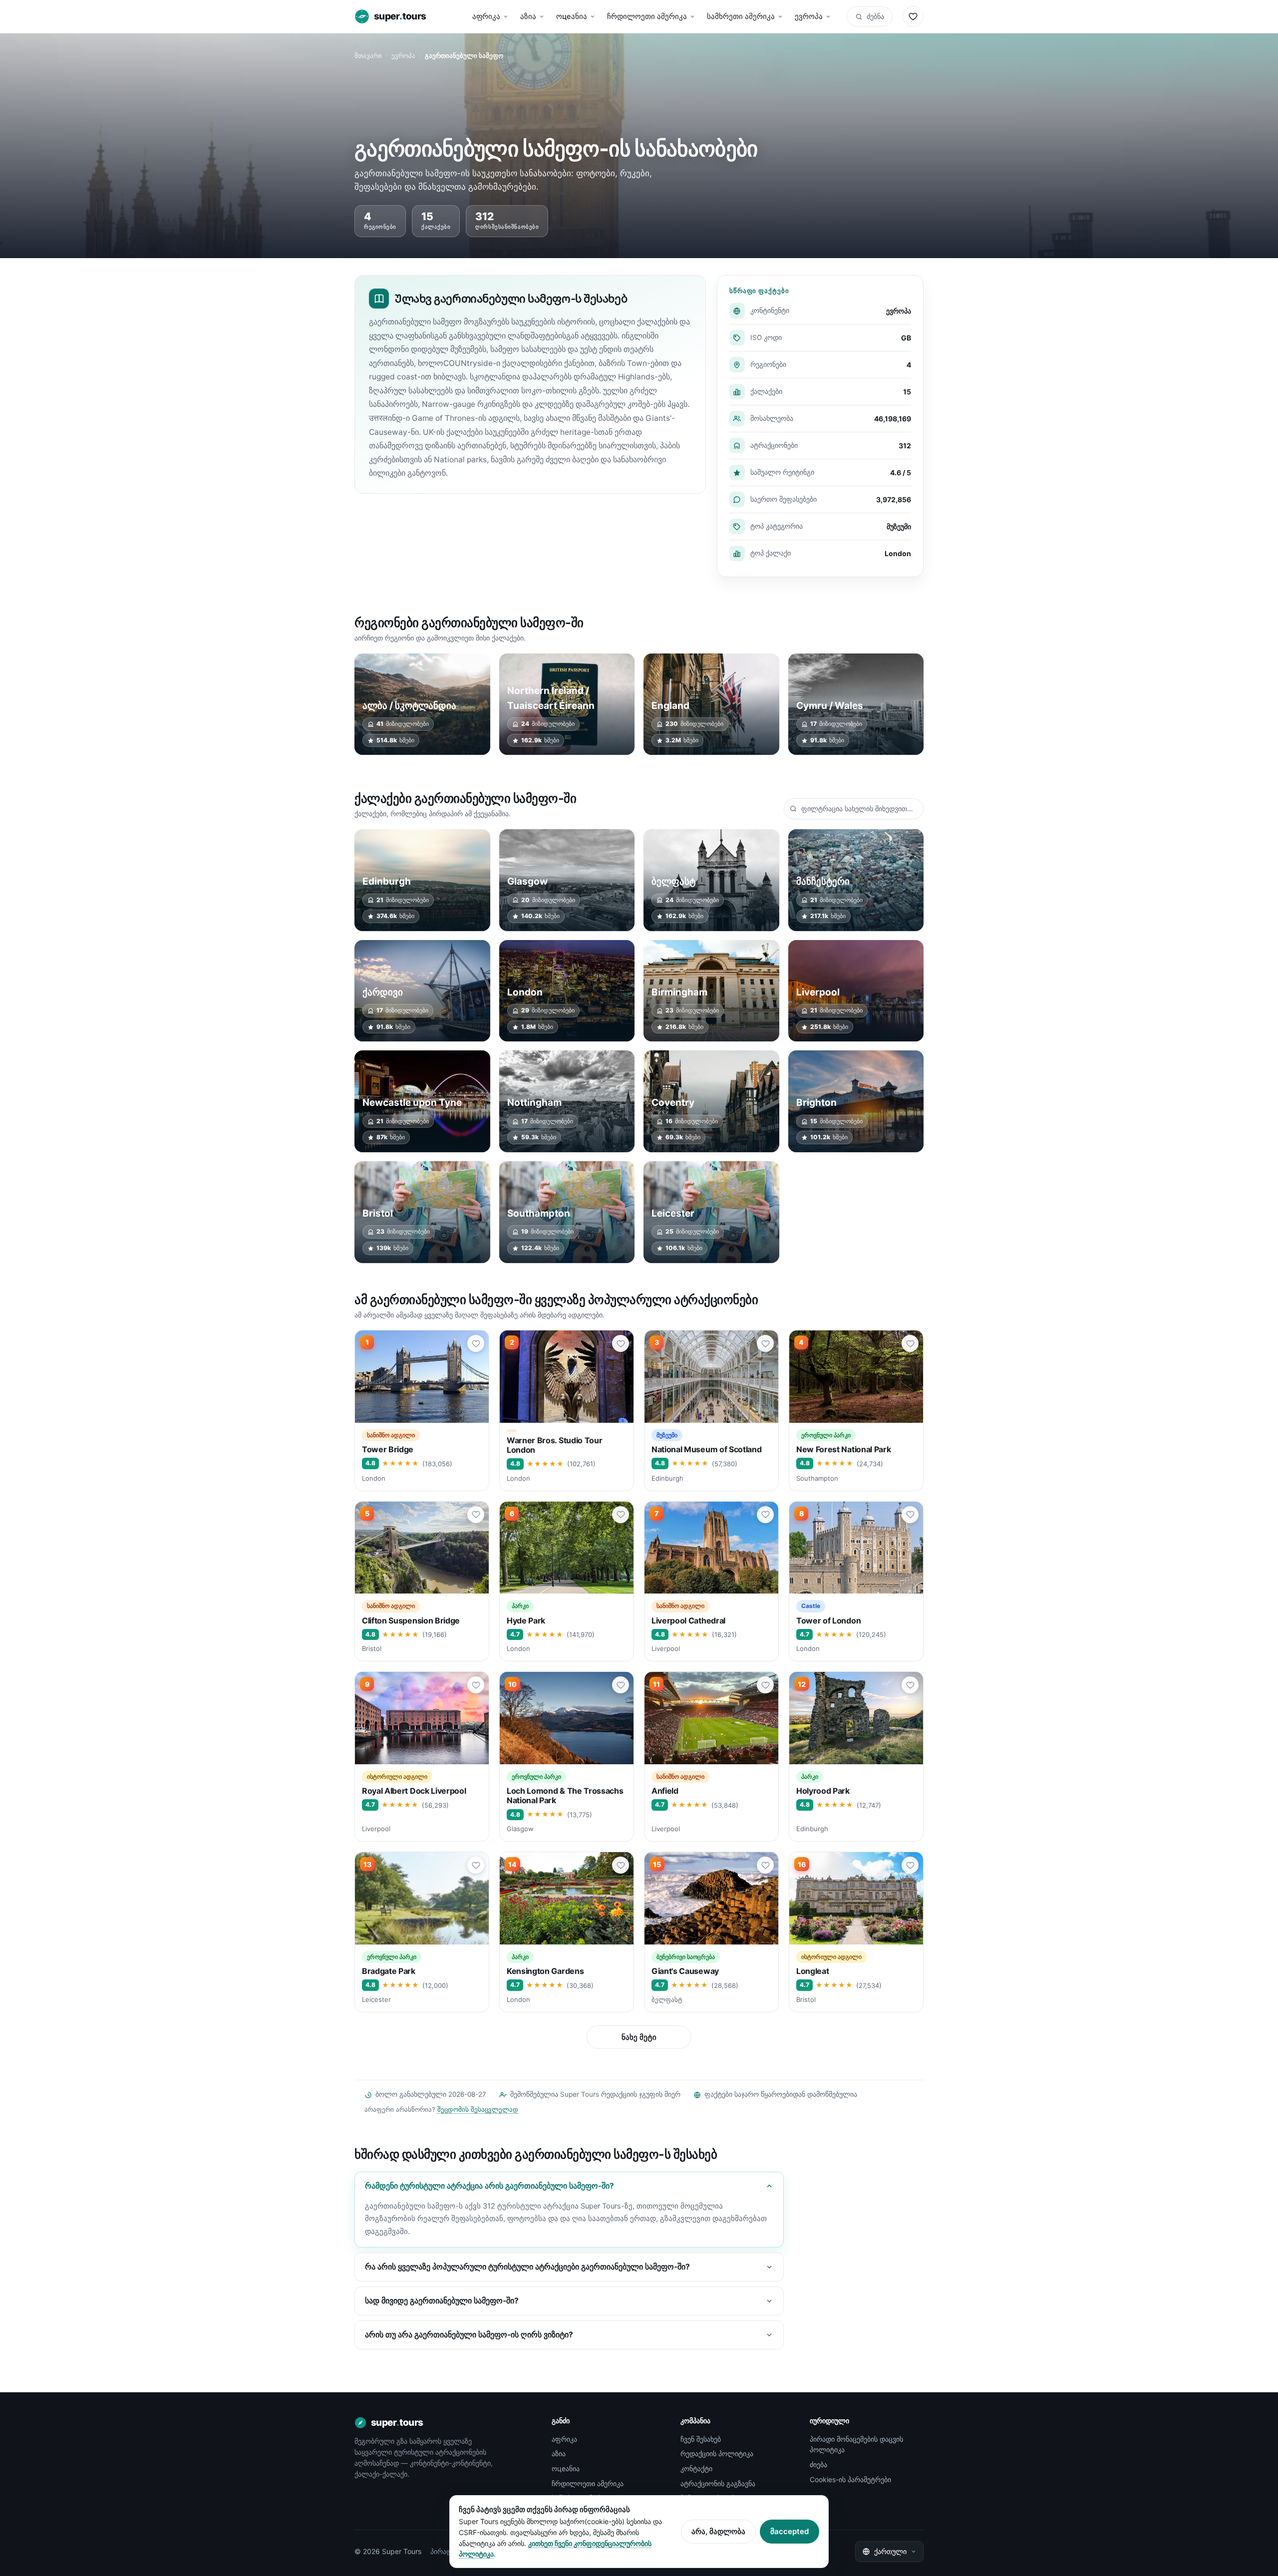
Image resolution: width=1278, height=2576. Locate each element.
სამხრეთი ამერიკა (741, 16)
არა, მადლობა (718, 2531)
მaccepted (790, 2531)
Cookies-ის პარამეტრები (850, 2479)
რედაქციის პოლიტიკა (717, 2453)
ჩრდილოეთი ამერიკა (647, 16)
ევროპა (809, 16)
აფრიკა (486, 16)
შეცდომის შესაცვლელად (478, 2109)
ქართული (890, 2551)
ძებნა (875, 16)
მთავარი (368, 55)
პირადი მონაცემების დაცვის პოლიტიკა (856, 2444)
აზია (528, 16)
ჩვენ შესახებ (701, 2439)
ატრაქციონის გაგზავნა (718, 2483)
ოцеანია (572, 16)
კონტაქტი (696, 2468)
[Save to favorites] (476, 1343)
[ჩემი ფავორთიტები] (913, 16)
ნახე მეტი (639, 2037)
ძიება (818, 2464)
